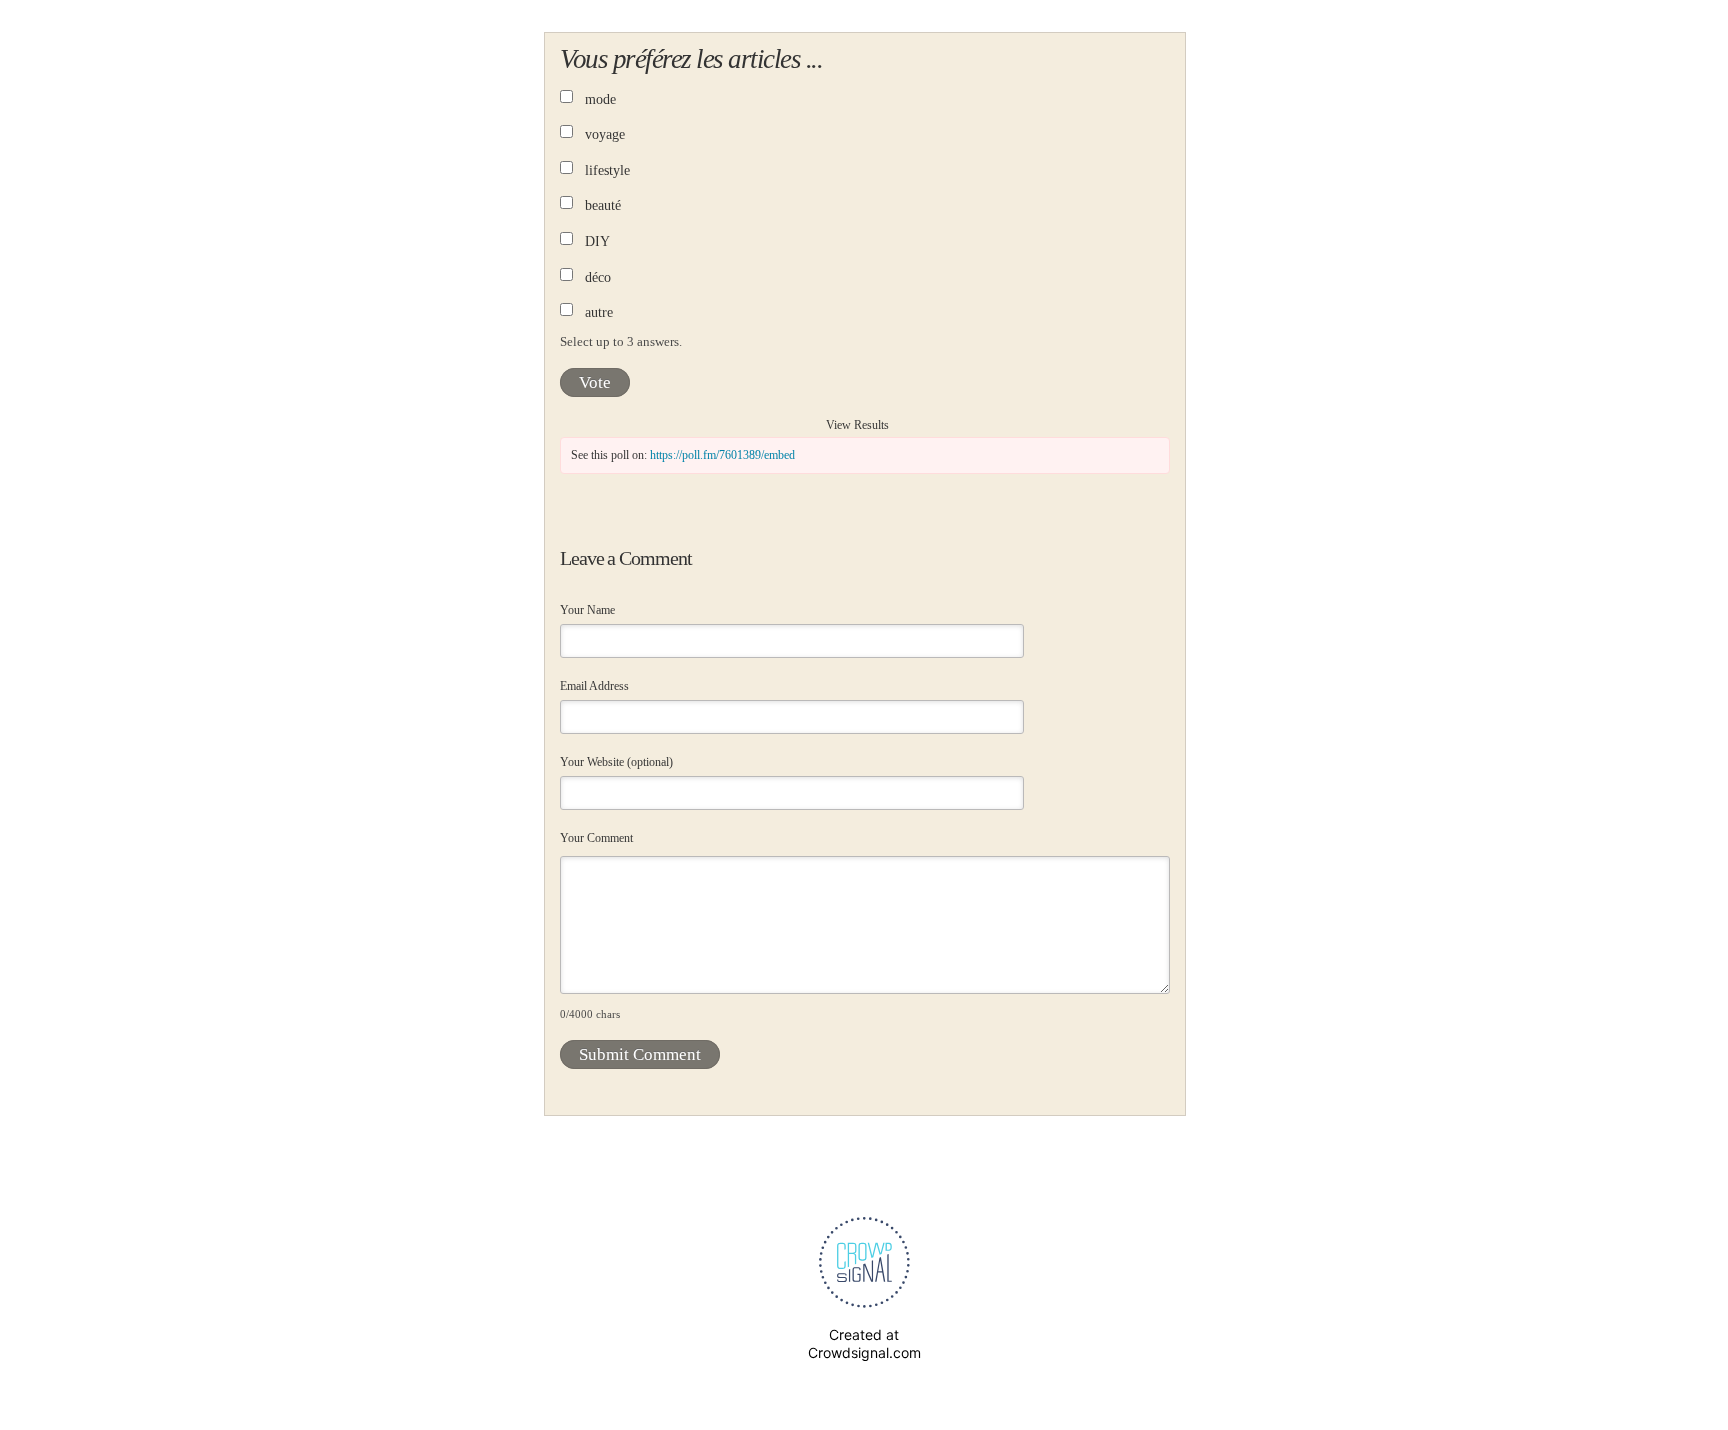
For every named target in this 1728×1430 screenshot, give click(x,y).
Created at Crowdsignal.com (864, 1343)
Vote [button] (595, 382)
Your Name (587, 610)
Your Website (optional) (616, 762)
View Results (857, 425)
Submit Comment (640, 1054)
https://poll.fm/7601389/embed (722, 455)
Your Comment (596, 838)
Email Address (594, 686)
